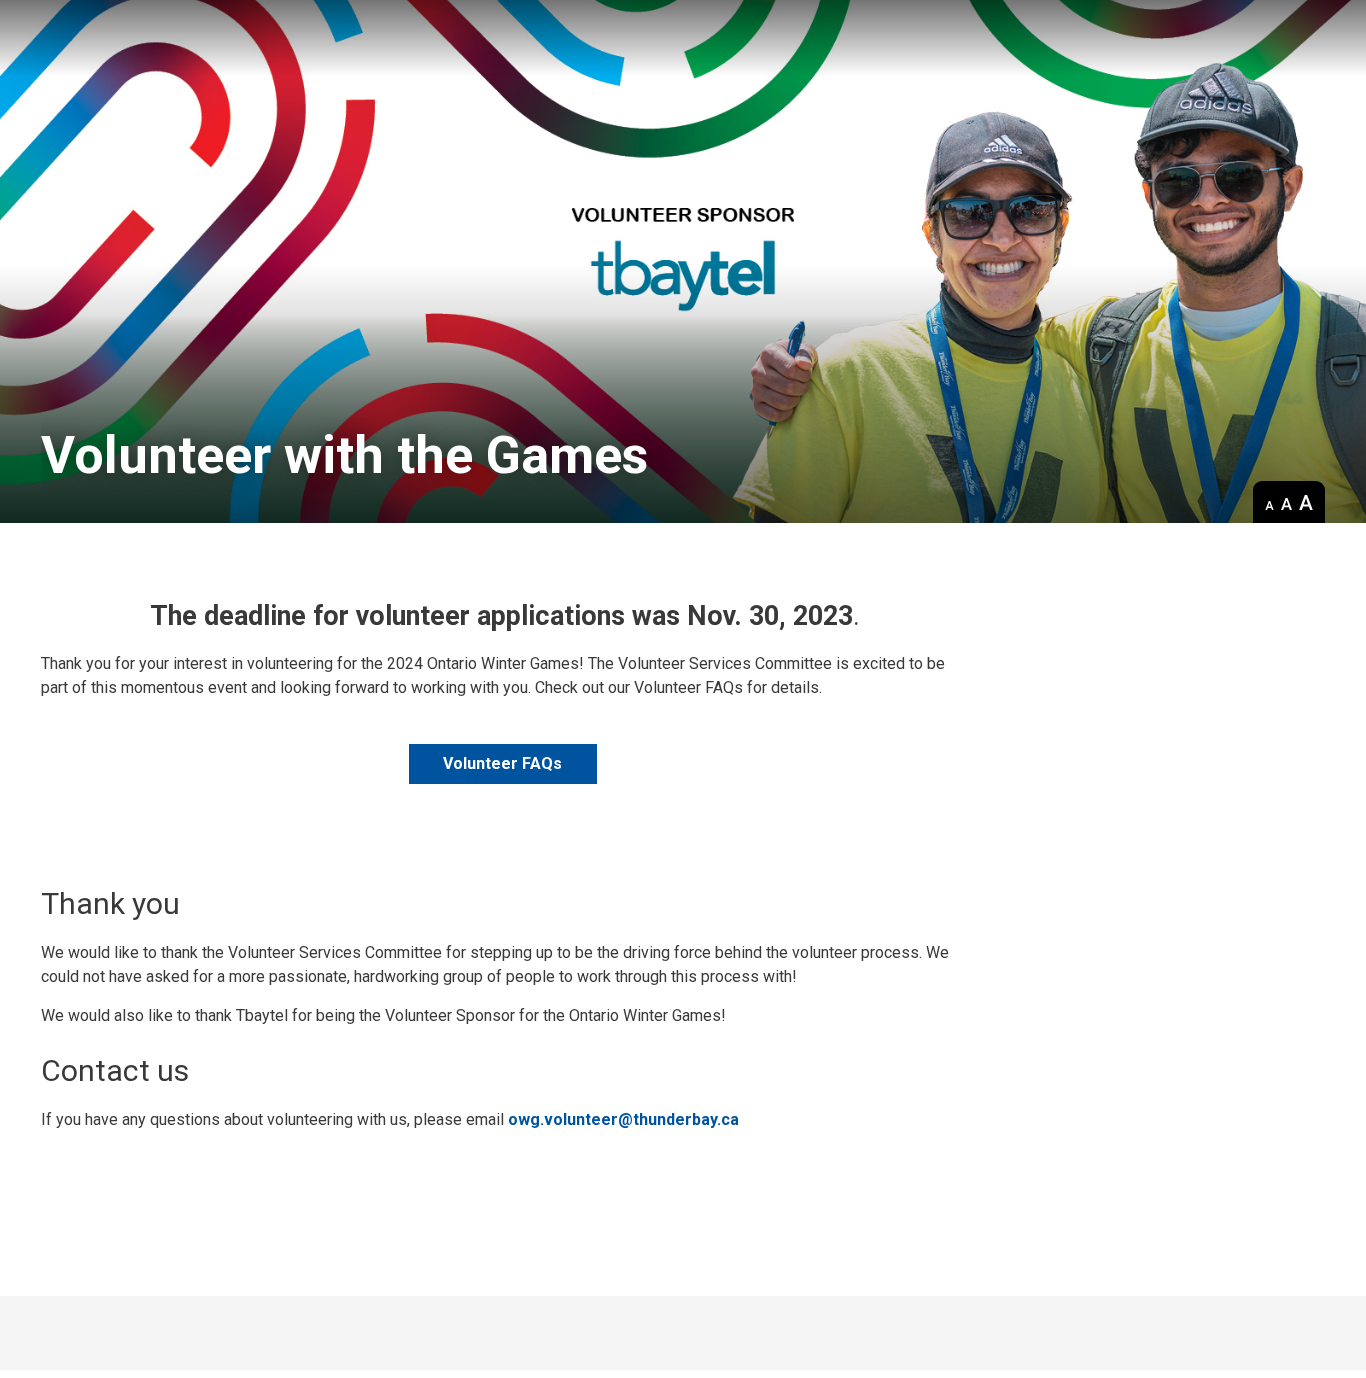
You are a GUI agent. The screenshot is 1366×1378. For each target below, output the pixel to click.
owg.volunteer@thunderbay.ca (623, 1119)
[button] (1269, 503)
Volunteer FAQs (502, 763)
